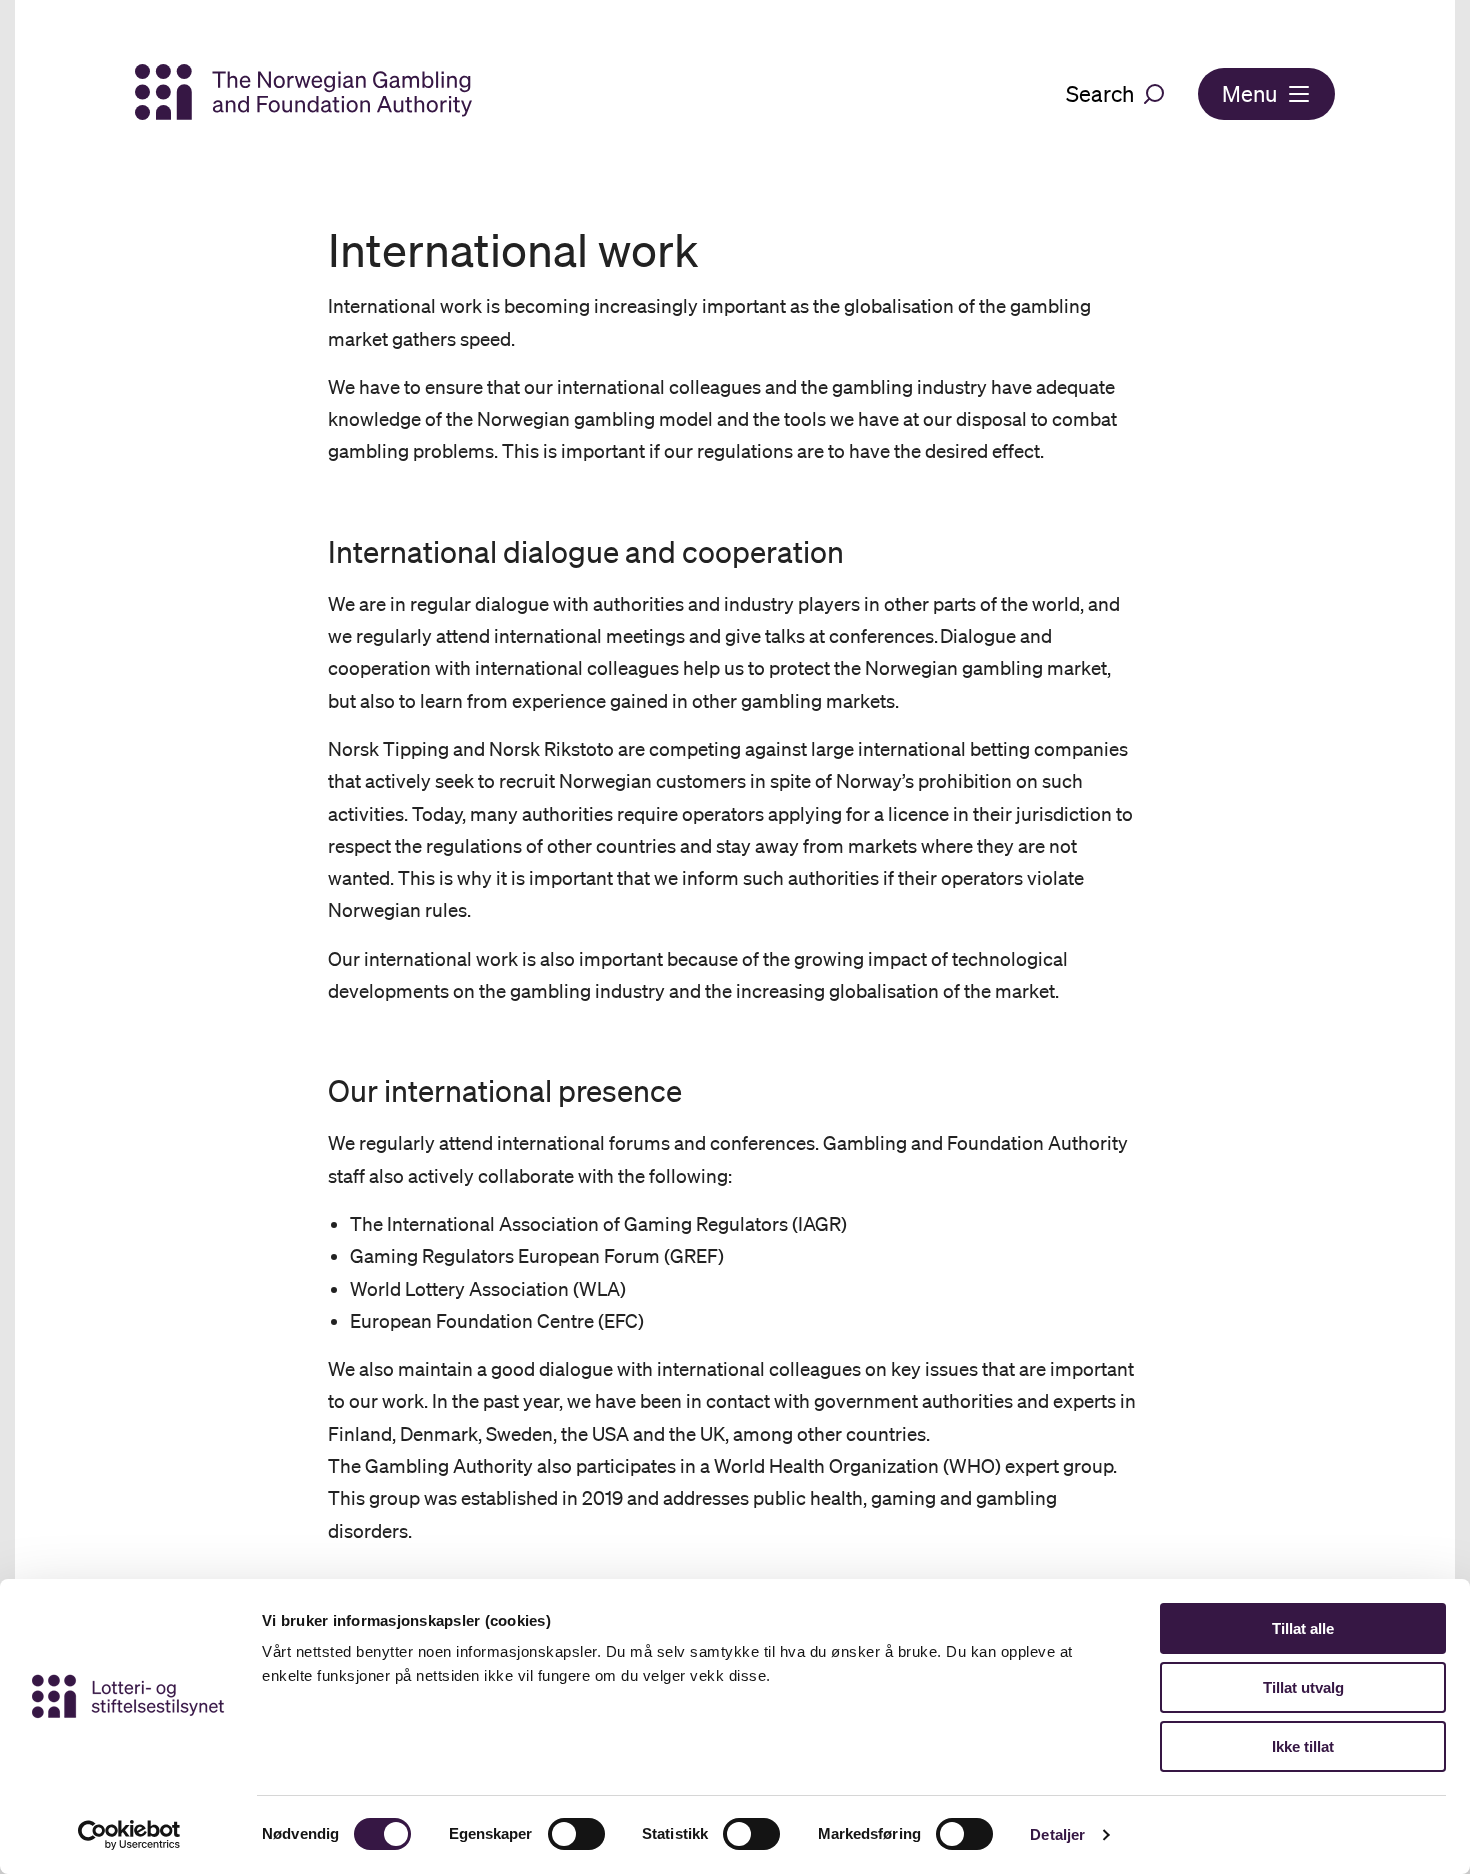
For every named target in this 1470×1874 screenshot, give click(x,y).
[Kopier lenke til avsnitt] (310, 552)
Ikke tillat (1303, 1746)
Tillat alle (1303, 1628)
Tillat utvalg (1303, 1687)
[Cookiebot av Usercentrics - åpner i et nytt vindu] (129, 1835)
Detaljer (1057, 1834)
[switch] (576, 1834)
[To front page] (303, 93)
